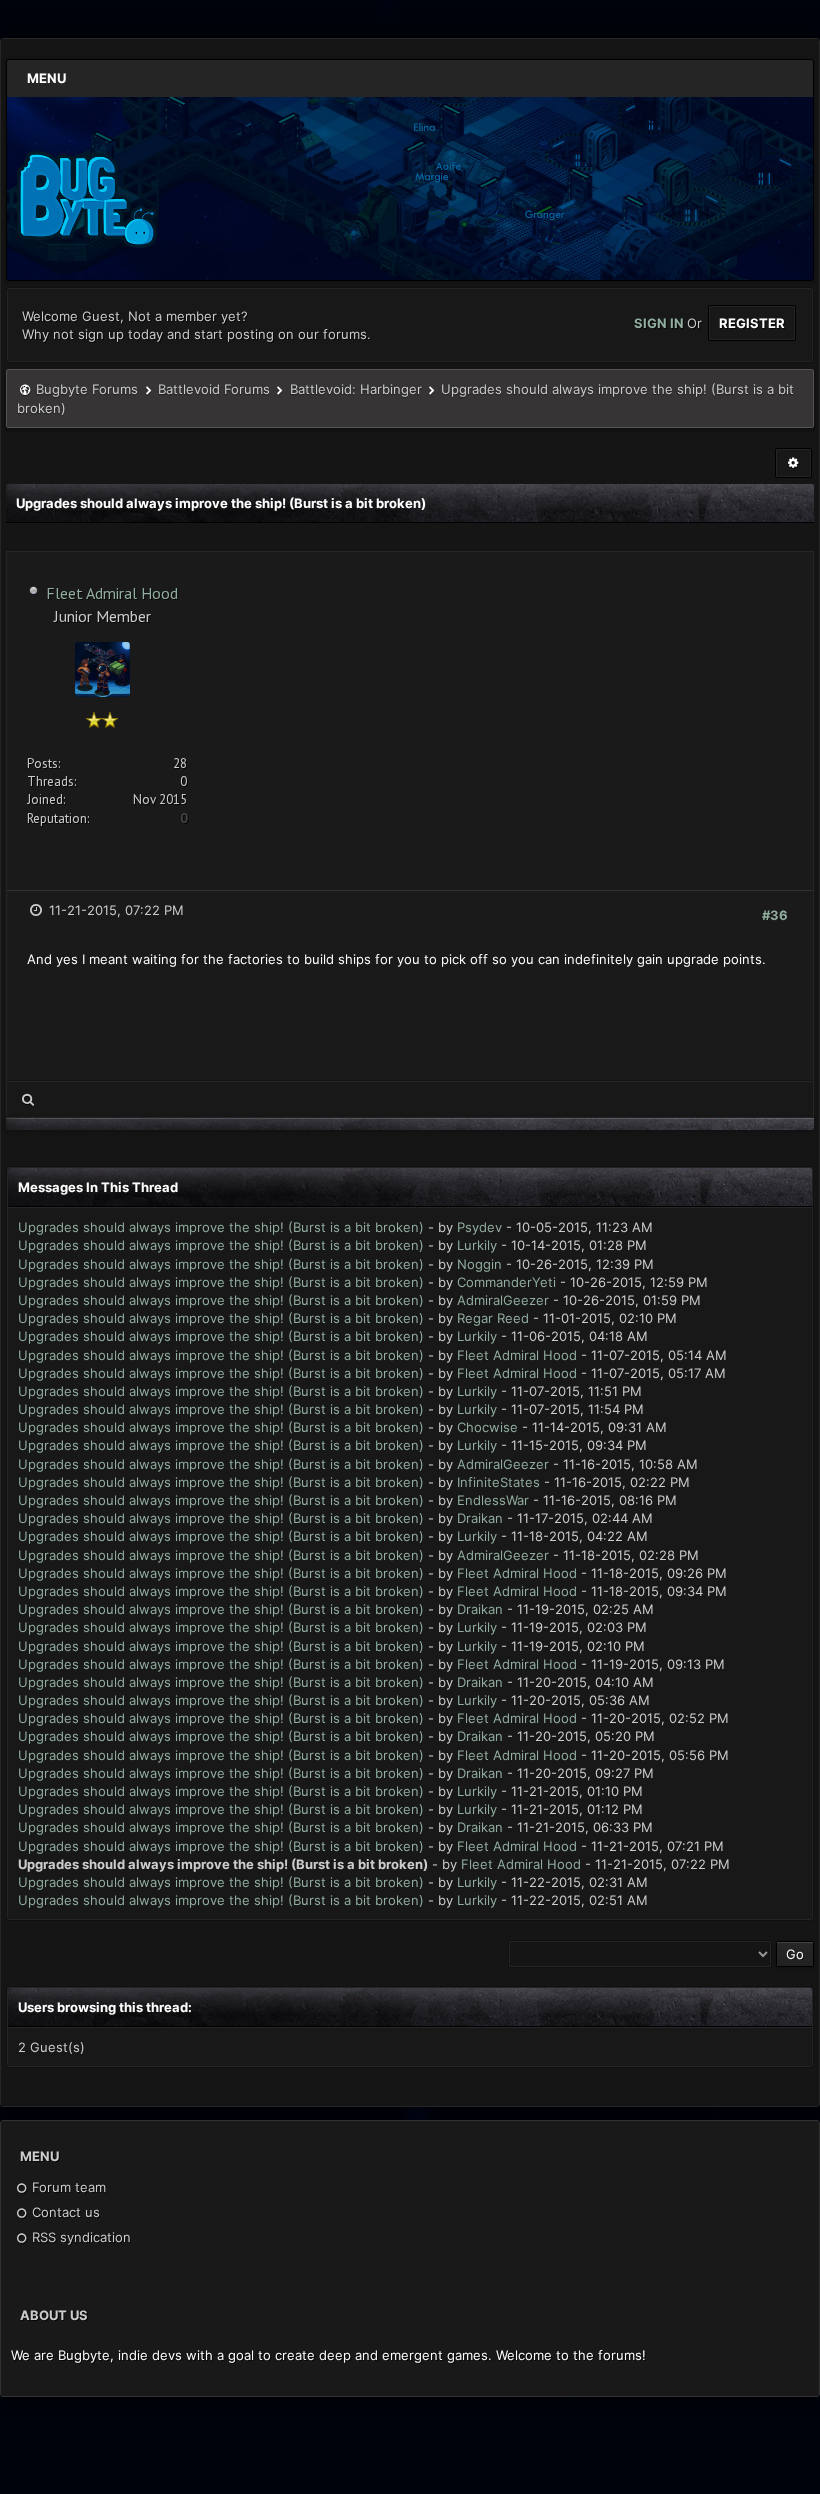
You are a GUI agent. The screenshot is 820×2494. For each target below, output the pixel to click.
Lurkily (477, 1245)
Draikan (480, 1518)
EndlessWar (493, 1500)
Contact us (64, 2212)
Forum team (67, 2187)
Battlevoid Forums (214, 389)
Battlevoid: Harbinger (356, 389)
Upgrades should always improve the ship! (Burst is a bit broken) (221, 1227)
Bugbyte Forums (87, 389)
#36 (775, 915)
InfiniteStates (498, 1482)
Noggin (479, 1264)
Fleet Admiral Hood (112, 593)
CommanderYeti (506, 1282)
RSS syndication (79, 2237)
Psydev (479, 1227)
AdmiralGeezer (503, 1300)
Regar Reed (493, 1318)
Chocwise (487, 1427)
